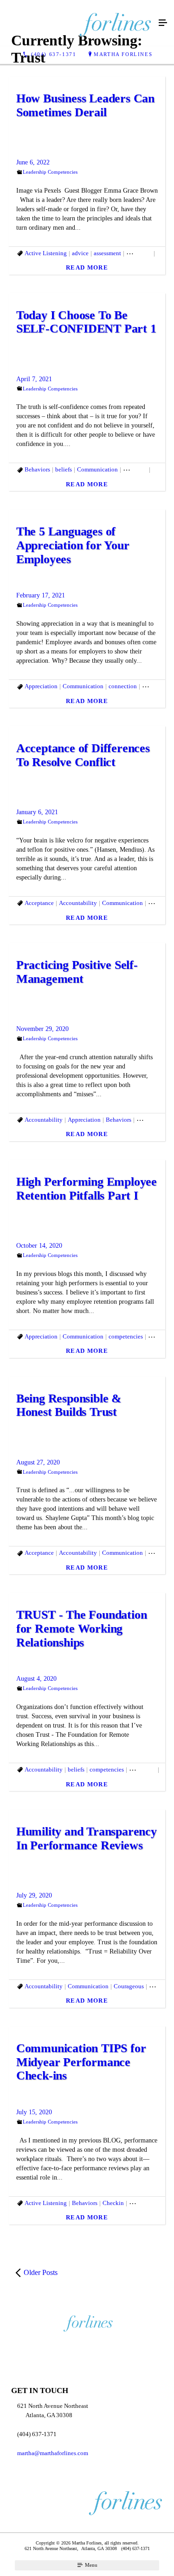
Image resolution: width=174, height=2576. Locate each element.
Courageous (129, 1986)
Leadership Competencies (50, 172)
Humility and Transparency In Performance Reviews (87, 1838)
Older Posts (41, 2272)
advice (80, 253)
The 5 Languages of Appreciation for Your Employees (73, 545)
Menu (90, 2565)
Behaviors (139, 253)
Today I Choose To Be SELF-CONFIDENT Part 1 (86, 322)
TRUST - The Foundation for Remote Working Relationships (82, 1629)
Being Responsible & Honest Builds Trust (69, 1405)
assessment (107, 253)
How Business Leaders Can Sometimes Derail (85, 105)
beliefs (64, 469)
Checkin (113, 2203)
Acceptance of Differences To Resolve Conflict (83, 755)
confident (135, 469)
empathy (153, 686)
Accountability (78, 903)
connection (123, 686)
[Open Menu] (163, 23)
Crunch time (152, 1120)
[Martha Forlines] (78, 23)
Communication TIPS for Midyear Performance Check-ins (81, 2062)
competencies (126, 1336)
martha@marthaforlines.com (53, 2453)
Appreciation (41, 686)
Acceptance (39, 903)
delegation (142, 1769)
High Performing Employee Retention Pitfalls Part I (87, 1189)
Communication (97, 469)
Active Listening (46, 253)
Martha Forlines (123, 54)
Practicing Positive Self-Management (77, 972)
